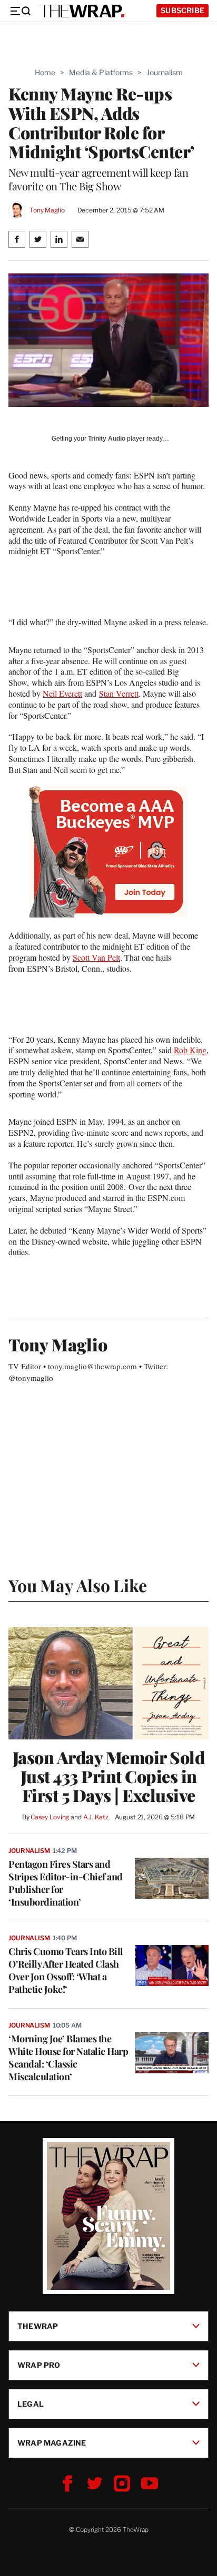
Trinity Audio (107, 439)
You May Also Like (78, 1585)
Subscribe (183, 10)
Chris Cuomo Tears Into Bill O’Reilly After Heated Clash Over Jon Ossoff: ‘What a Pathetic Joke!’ (66, 1970)
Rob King (190, 1050)
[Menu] (20, 11)
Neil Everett (62, 693)
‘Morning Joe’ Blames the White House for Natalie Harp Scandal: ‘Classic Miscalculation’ (68, 2058)
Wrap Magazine (52, 2442)
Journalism (165, 72)
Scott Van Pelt (96, 957)
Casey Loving (50, 1817)
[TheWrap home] (82, 11)
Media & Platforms (101, 72)
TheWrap (38, 2325)
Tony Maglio (47, 210)
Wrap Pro (39, 2364)
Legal (31, 2403)
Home (45, 72)
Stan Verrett (119, 693)
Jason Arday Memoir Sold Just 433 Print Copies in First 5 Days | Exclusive (109, 1776)
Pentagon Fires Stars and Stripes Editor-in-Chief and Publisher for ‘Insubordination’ (66, 1883)
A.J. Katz (96, 1817)
